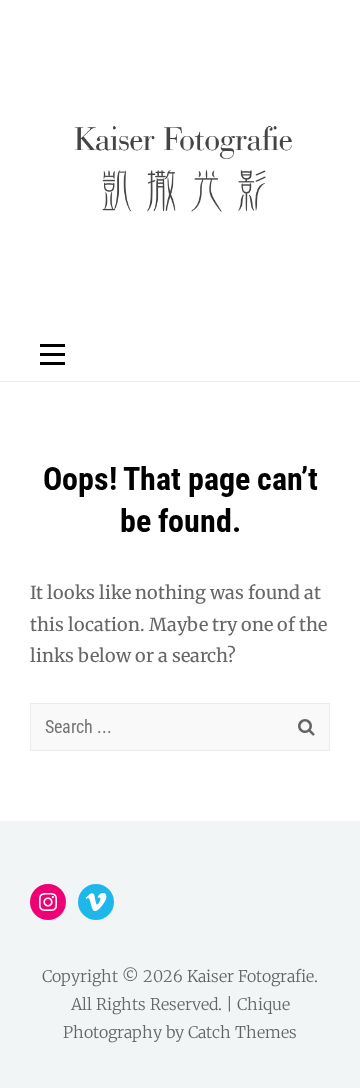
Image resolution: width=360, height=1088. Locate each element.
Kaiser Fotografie (250, 976)
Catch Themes (242, 1032)
